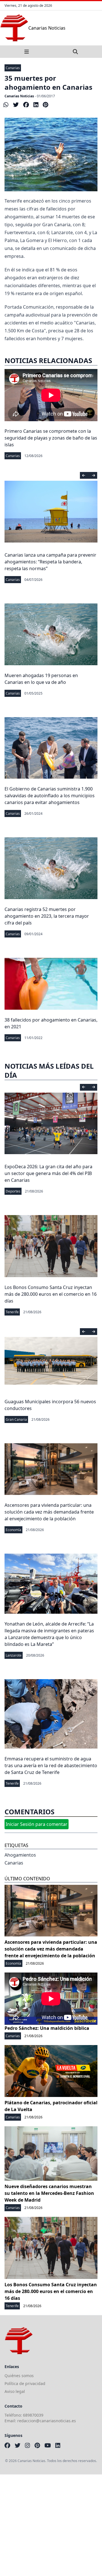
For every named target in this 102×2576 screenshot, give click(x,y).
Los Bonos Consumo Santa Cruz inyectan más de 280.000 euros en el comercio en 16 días (51, 1294)
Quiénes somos (19, 2376)
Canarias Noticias (19, 96)
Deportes (13, 1191)
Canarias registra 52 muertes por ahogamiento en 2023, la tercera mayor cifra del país (47, 916)
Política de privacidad (25, 2383)
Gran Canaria (16, 1419)
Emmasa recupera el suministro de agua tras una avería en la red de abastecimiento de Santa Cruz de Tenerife (51, 1765)
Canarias (13, 68)
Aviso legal (15, 2391)
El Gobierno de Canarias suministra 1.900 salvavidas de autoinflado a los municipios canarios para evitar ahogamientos (50, 796)
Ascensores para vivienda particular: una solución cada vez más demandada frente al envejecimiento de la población (49, 1512)
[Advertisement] (51, 2525)
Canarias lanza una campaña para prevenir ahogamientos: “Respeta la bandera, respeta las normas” (50, 562)
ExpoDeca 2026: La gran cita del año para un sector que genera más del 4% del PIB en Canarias (48, 1173)
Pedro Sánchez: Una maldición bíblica (47, 2028)
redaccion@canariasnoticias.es (47, 2421)
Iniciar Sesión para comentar (37, 1824)
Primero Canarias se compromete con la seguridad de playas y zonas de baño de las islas (51, 438)
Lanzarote (14, 1655)
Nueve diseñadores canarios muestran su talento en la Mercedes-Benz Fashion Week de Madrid (49, 2193)
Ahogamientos (20, 1855)
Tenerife (12, 1312)
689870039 (33, 2415)
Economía (13, 1530)
